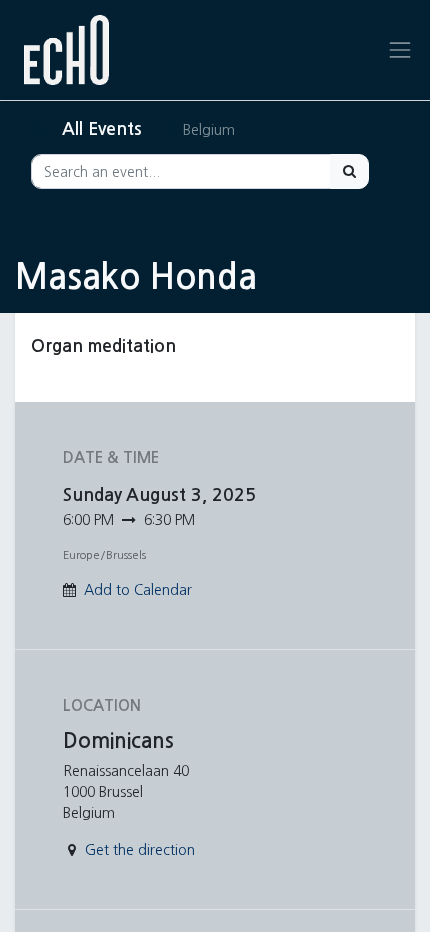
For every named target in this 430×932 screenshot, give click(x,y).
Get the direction (140, 850)
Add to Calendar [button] (138, 590)
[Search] (349, 171)
